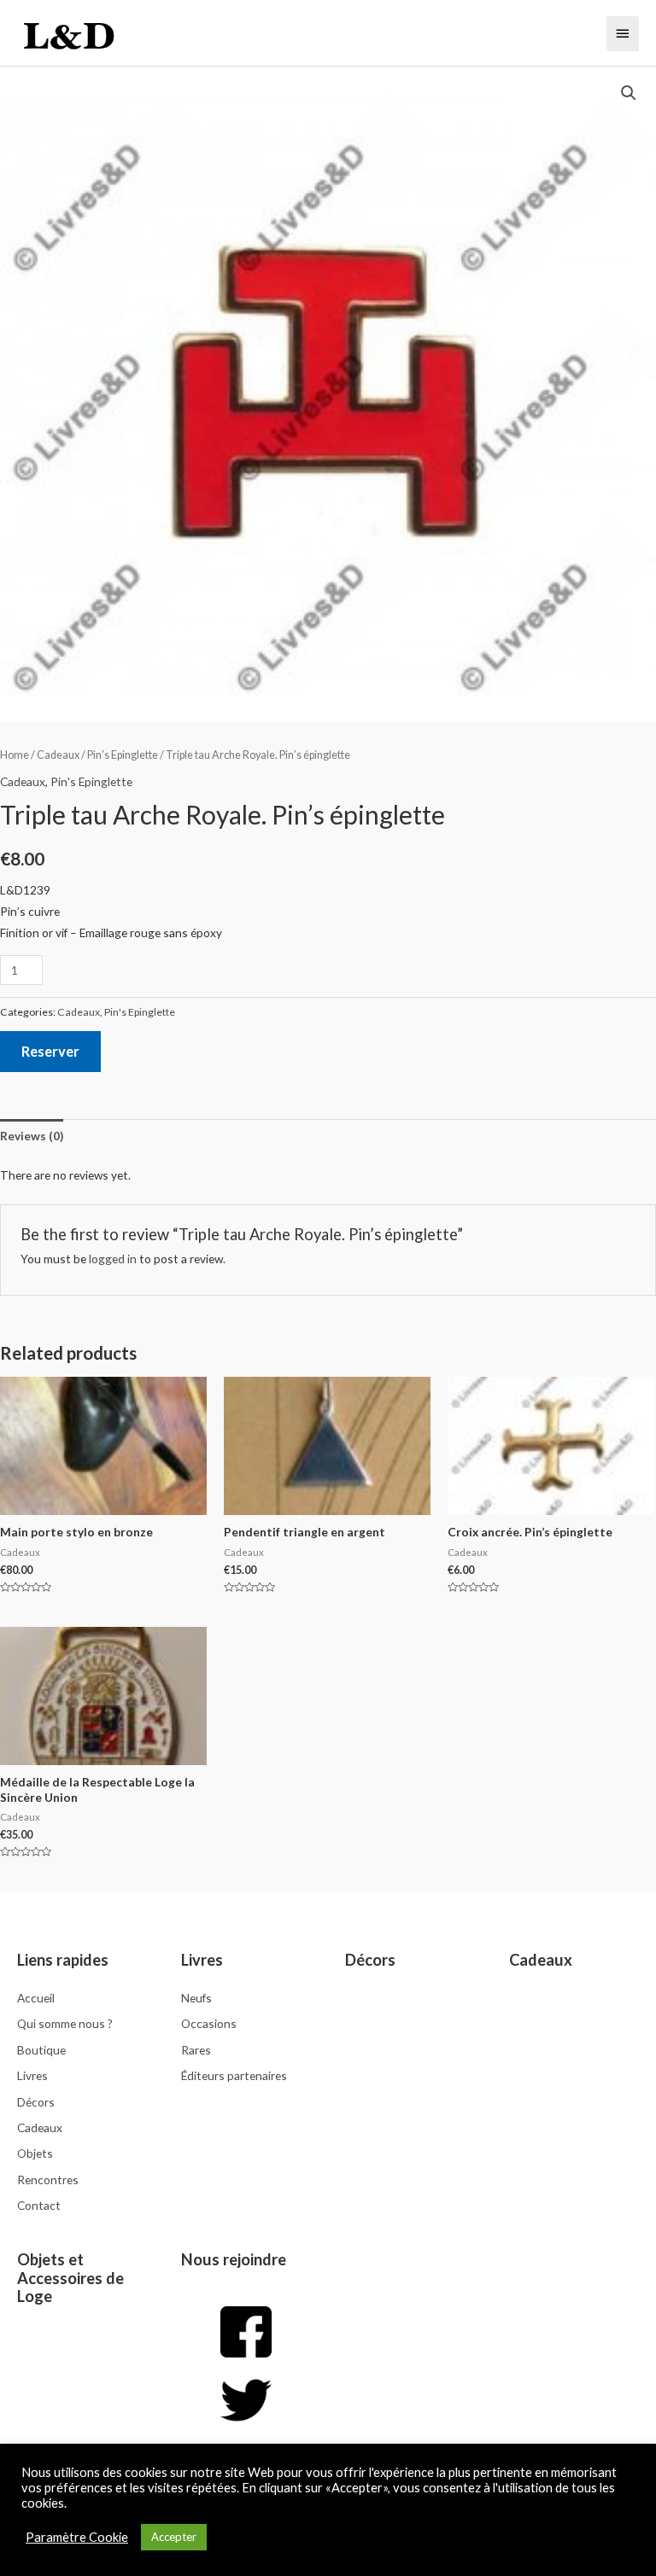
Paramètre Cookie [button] (77, 2537)
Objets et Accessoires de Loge (70, 2278)
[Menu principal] (623, 33)
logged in (113, 1259)
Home (15, 755)
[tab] (32, 1136)
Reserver (50, 1051)
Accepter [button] (174, 2537)
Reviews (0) (32, 1136)
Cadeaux (58, 755)
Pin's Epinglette (123, 755)
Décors (370, 1960)
